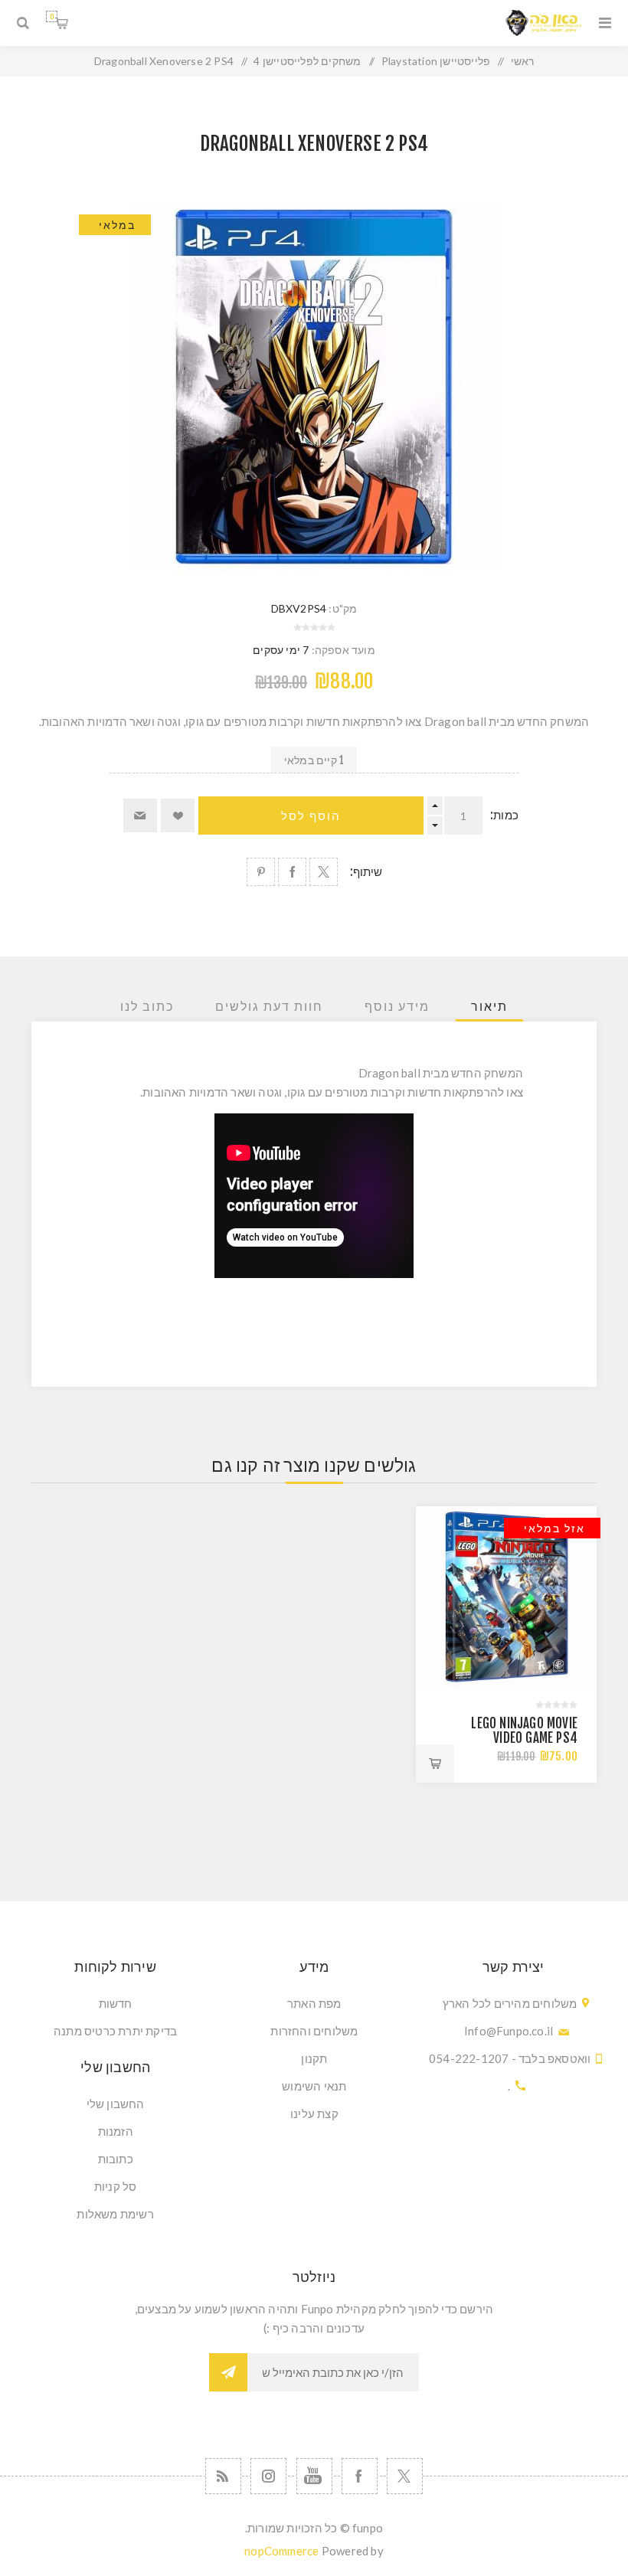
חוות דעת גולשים (269, 1006)
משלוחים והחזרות (314, 2031)
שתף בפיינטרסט (261, 872)
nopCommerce (281, 2551)
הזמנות (116, 2131)
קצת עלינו (314, 2113)
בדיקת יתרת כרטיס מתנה (115, 2031)
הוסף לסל (311, 816)
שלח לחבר (140, 816)
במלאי (117, 225)
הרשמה (228, 2372)
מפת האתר (314, 2003)
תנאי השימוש (314, 2086)
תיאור (489, 1006)
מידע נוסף (397, 1006)
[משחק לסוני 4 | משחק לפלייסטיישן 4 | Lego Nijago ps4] (506, 1597)
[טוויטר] (405, 2476)
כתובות (116, 2159)
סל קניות (52, 16)
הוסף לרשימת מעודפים (178, 816)
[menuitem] (315, 2003)
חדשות (116, 2003)
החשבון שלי (116, 2104)
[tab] (489, 1006)
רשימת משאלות (115, 2214)
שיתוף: (366, 872)
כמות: (504, 815)
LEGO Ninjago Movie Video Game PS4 (524, 1731)
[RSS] (223, 2476)
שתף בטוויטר (324, 872)
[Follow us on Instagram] (268, 2476)
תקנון (314, 2058)
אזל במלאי (554, 1528)
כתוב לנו (147, 1006)
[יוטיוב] (314, 2476)
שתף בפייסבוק (292, 872)
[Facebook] (360, 2476)
